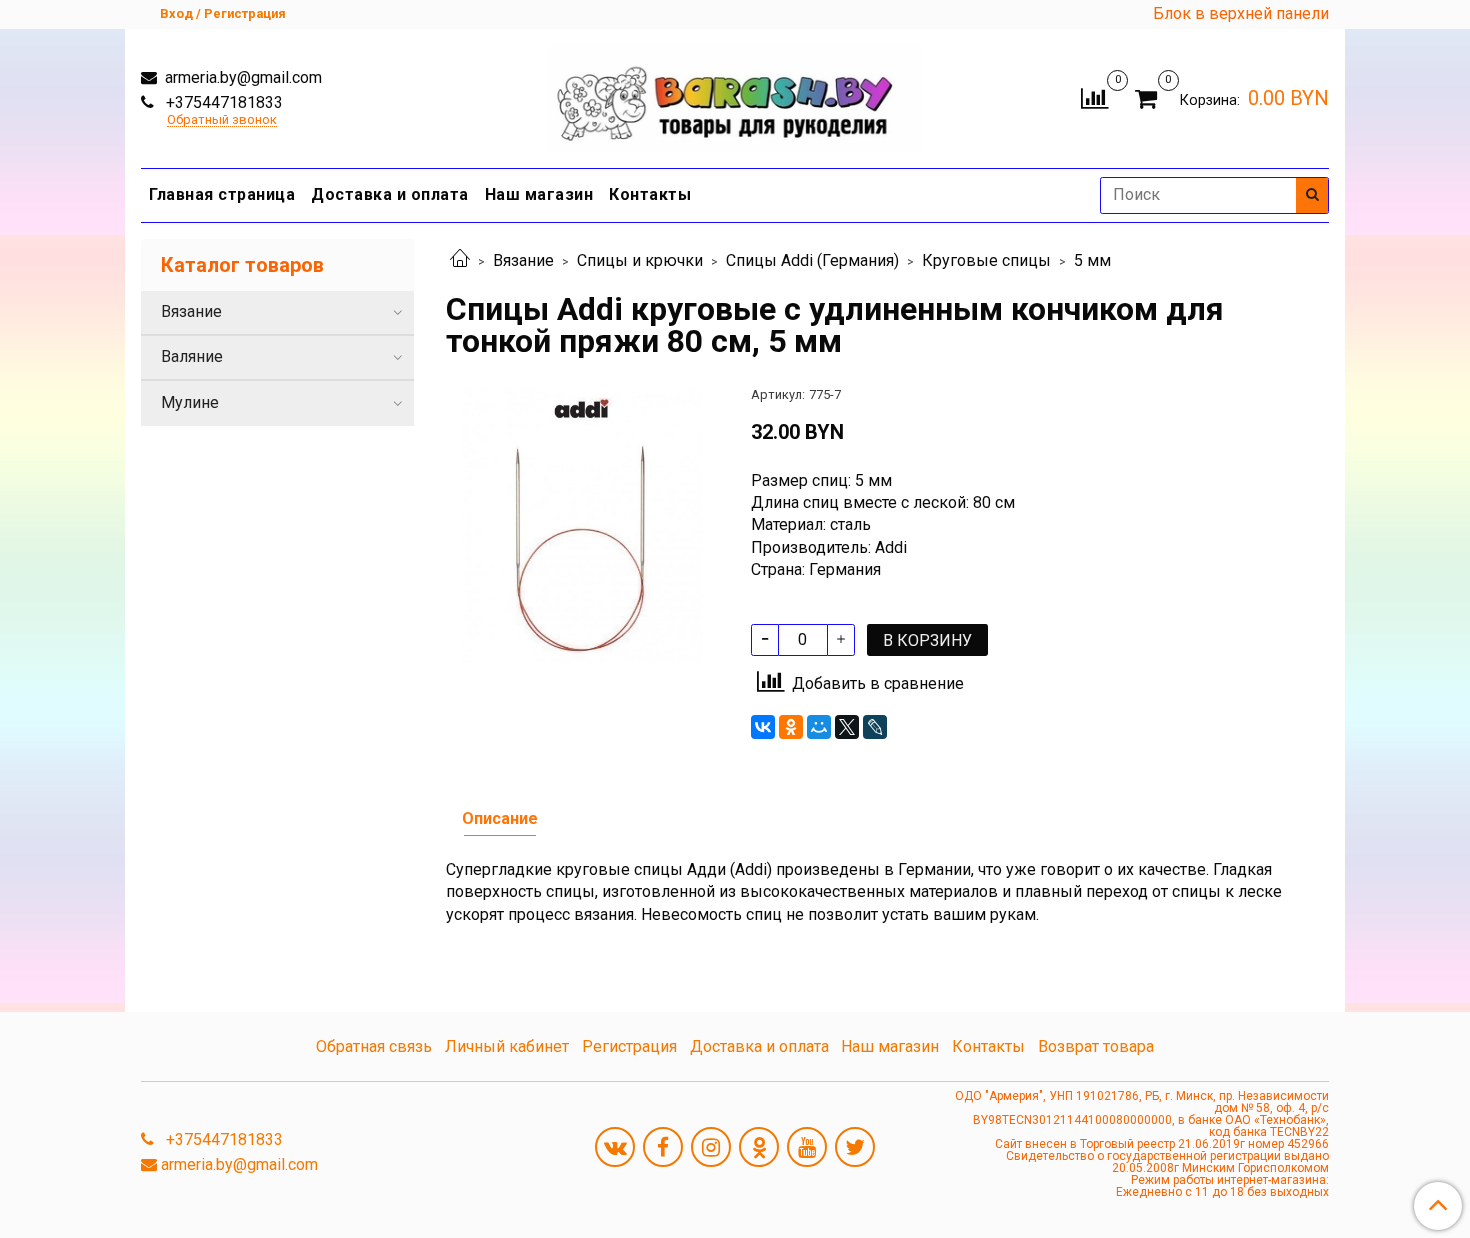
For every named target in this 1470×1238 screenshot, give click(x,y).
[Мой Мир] (819, 727)
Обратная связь (374, 1046)
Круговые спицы (986, 260)
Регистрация (629, 1046)
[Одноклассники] (791, 727)
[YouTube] (807, 1147)
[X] (847, 727)
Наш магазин (539, 194)
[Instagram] (711, 1147)
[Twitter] (855, 1147)
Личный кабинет (507, 1046)
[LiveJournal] (875, 727)
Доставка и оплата (390, 194)
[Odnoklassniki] (759, 1147)
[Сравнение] (1094, 96)
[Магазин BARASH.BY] (735, 93)
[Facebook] (663, 1147)
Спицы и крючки (640, 260)
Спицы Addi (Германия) (812, 260)
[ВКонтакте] (763, 727)
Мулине (190, 402)
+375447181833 (222, 102)
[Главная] (460, 260)
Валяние (192, 356)
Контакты (650, 194)
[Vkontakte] (615, 1147)
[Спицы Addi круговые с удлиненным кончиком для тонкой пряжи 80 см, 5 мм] (582, 523)
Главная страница (222, 194)
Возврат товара (1096, 1046)
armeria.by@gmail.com (241, 77)
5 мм (1092, 260)
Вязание (523, 260)
